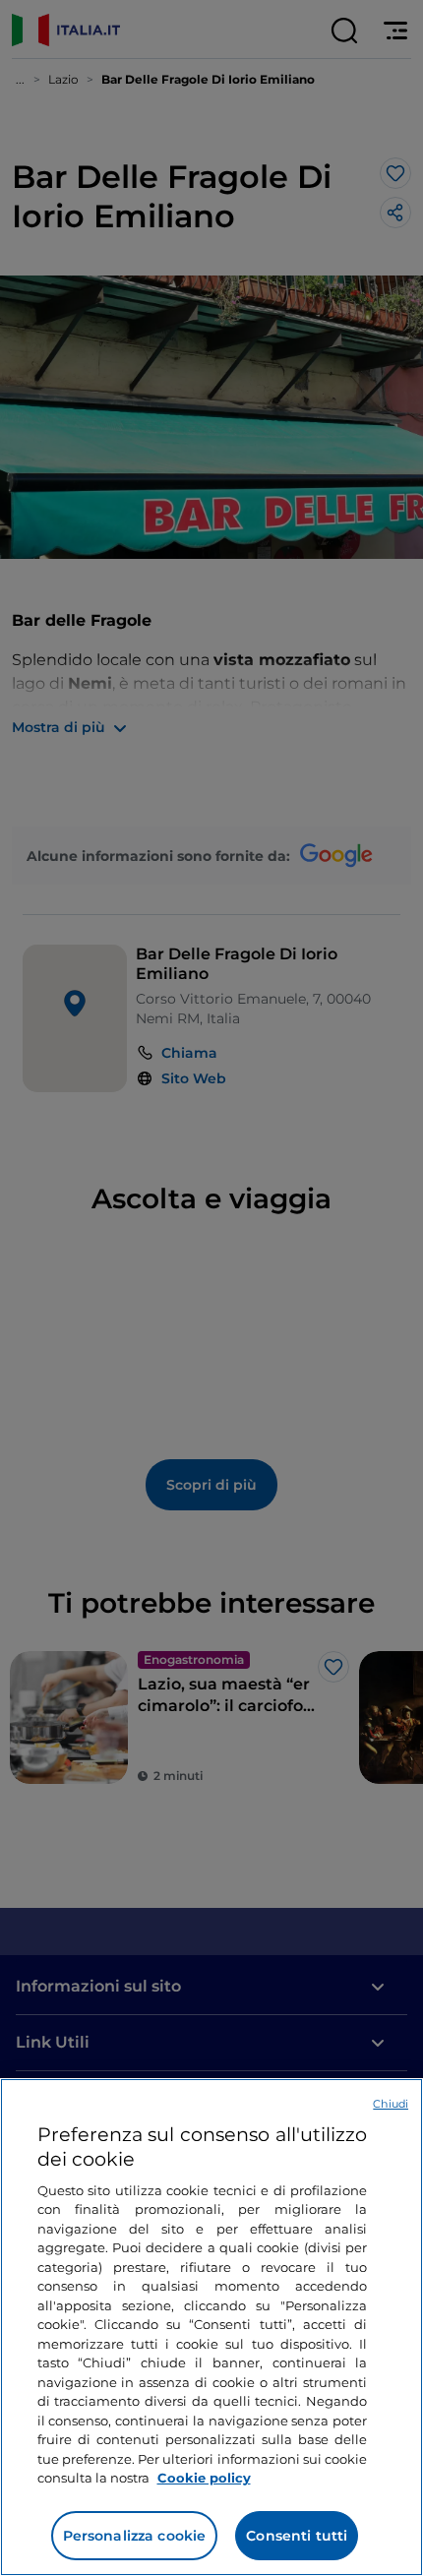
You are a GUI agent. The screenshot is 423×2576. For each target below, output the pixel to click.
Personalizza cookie (135, 2536)
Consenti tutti (297, 2536)
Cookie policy (204, 2478)
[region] (211, 2327)
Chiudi (391, 2104)
